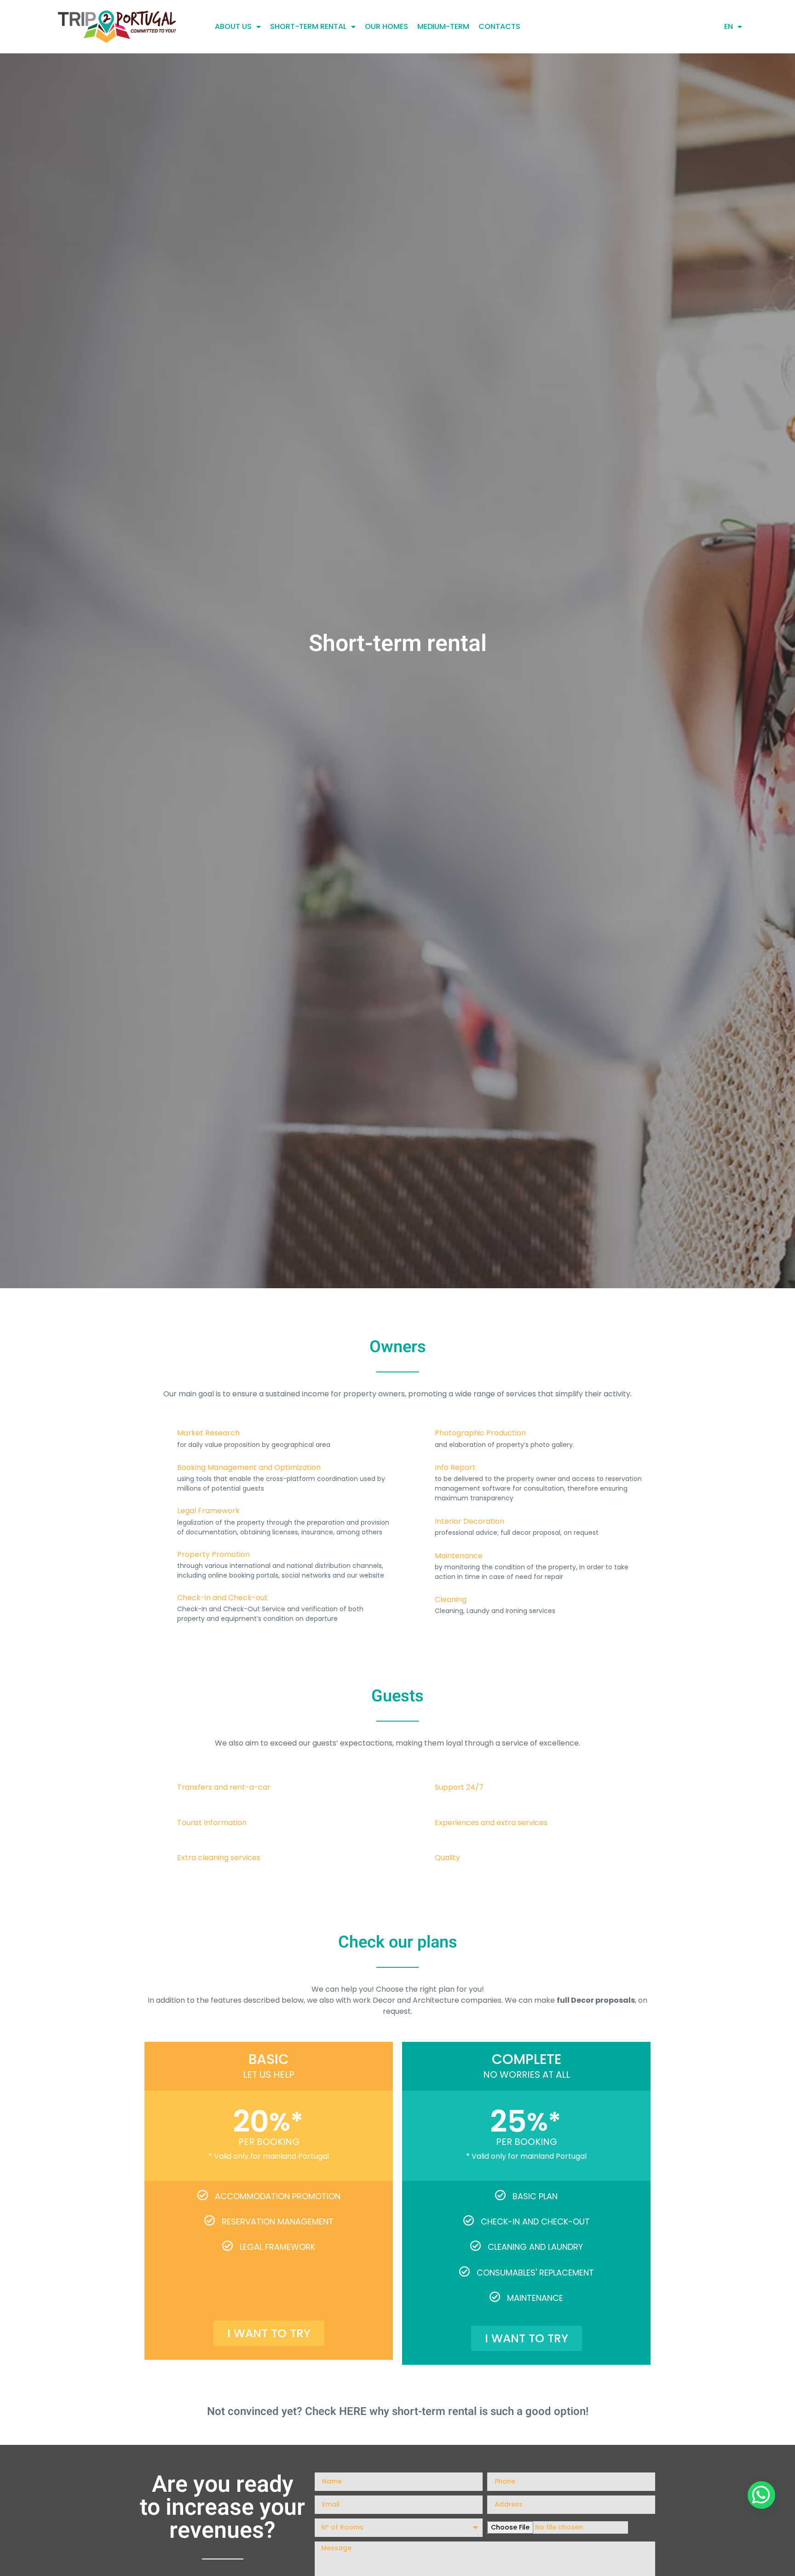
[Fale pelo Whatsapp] (761, 2495)
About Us (233, 26)
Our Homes (386, 26)
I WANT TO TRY (269, 2333)
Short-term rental (308, 26)
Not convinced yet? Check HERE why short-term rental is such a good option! (398, 2412)
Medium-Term (443, 26)
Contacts (499, 26)
